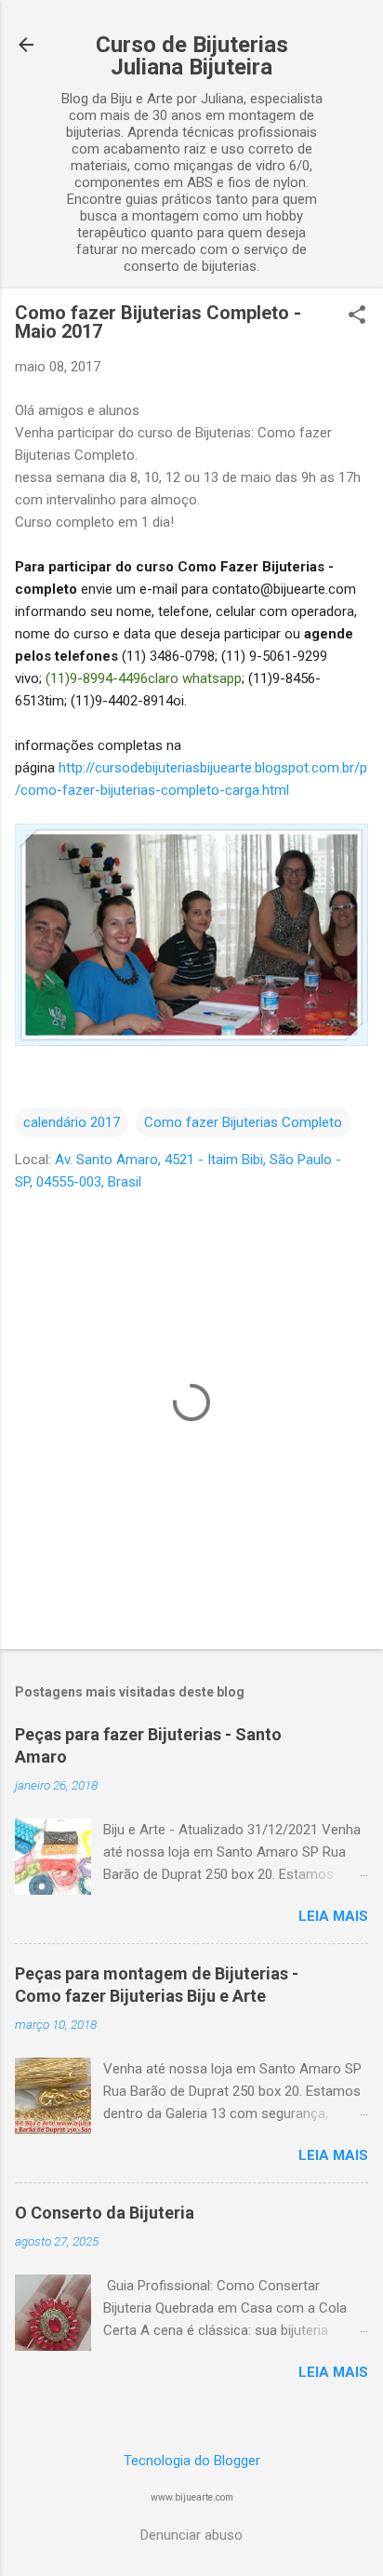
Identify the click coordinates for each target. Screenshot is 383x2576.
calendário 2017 (72, 1122)
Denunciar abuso (191, 2535)
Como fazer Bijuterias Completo (243, 1122)
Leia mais (333, 1916)
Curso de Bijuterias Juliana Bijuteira (192, 56)
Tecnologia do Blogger (192, 2461)
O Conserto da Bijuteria (105, 2213)
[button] (357, 316)
